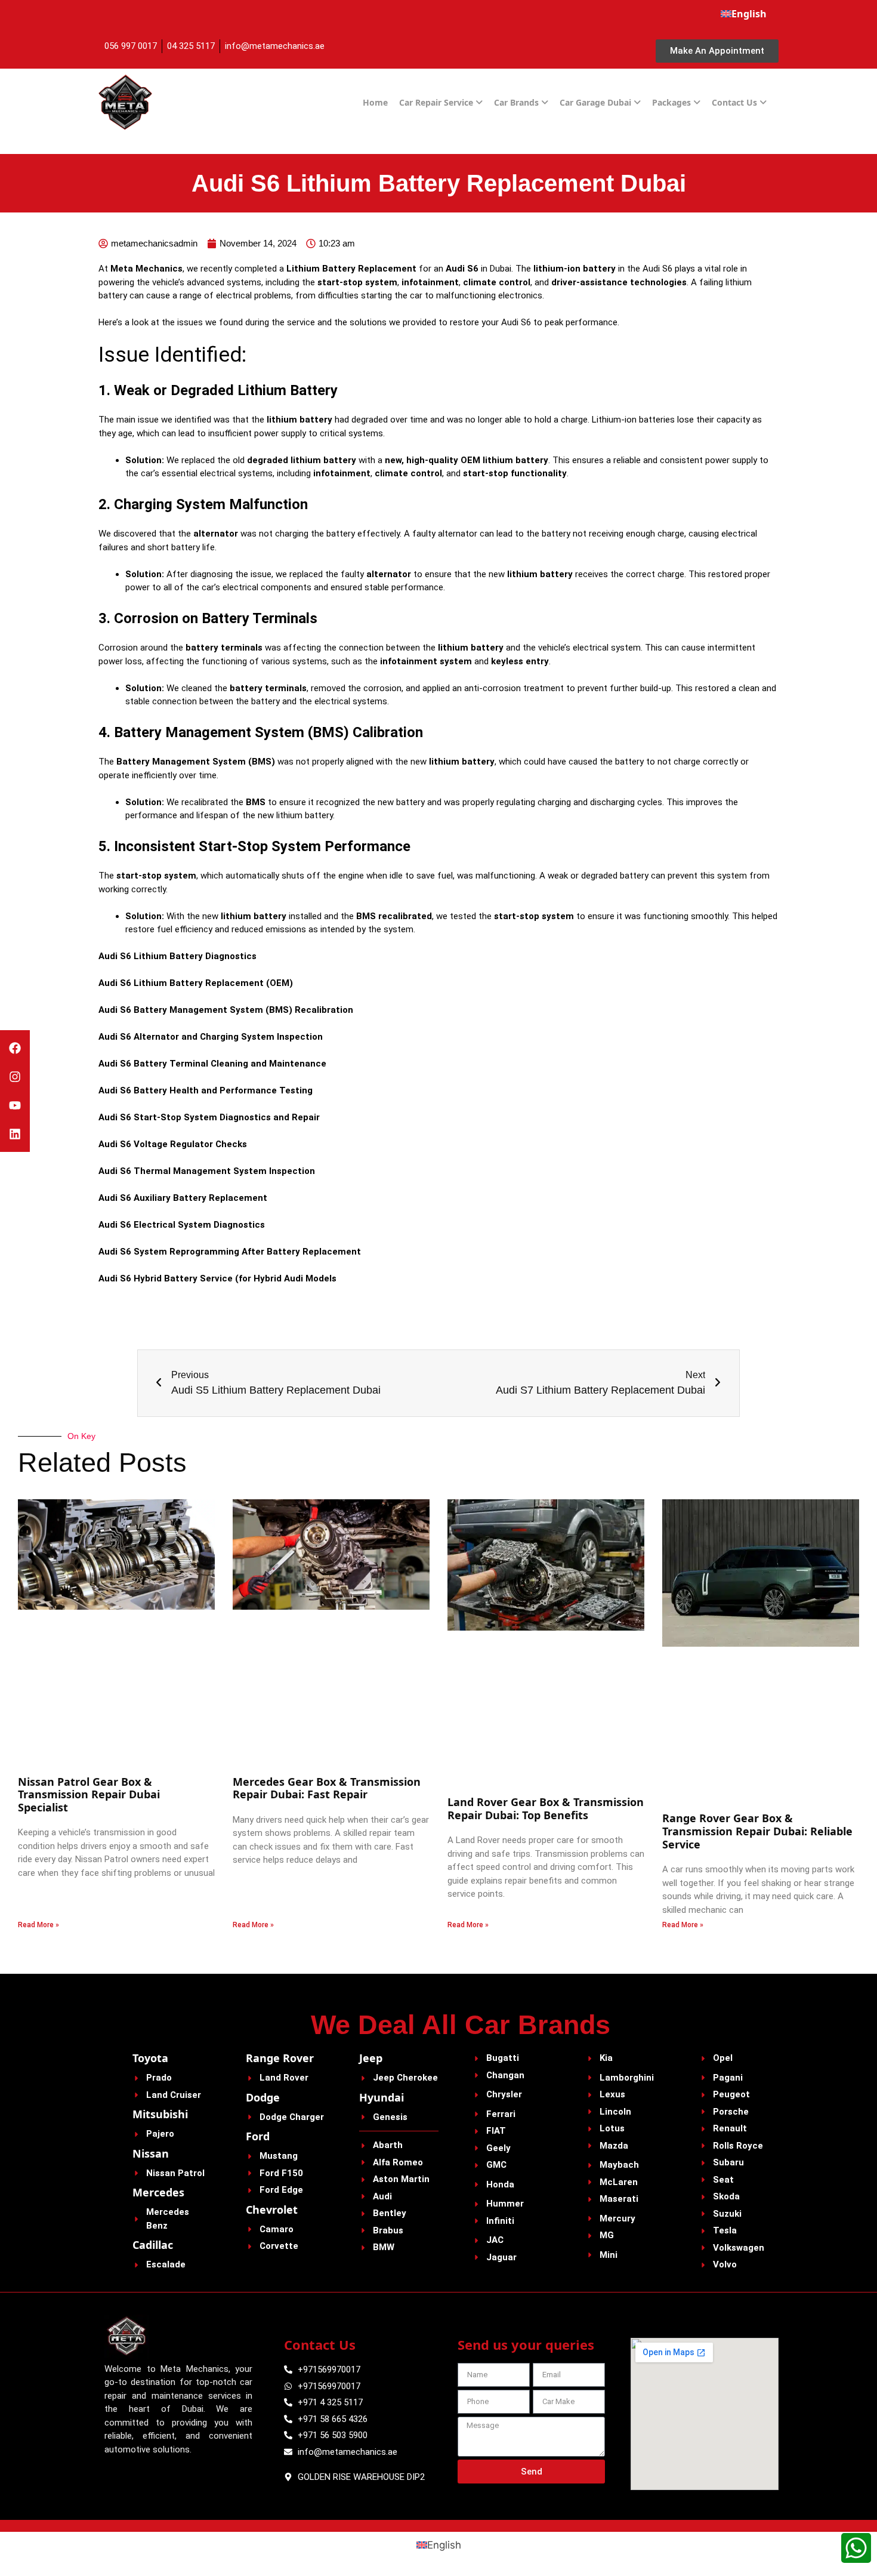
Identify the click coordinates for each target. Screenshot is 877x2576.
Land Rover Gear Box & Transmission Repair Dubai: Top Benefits (546, 1808)
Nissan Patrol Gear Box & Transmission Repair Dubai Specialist (89, 1794)
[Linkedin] (15, 1134)
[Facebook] (15, 1048)
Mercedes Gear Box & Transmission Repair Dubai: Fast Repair (327, 1788)
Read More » (38, 1925)
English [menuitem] (444, 2544)
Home (375, 102)
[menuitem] (744, 14)
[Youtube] (15, 1105)
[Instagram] (15, 1077)
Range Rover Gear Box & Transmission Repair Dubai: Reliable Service (757, 1831)
